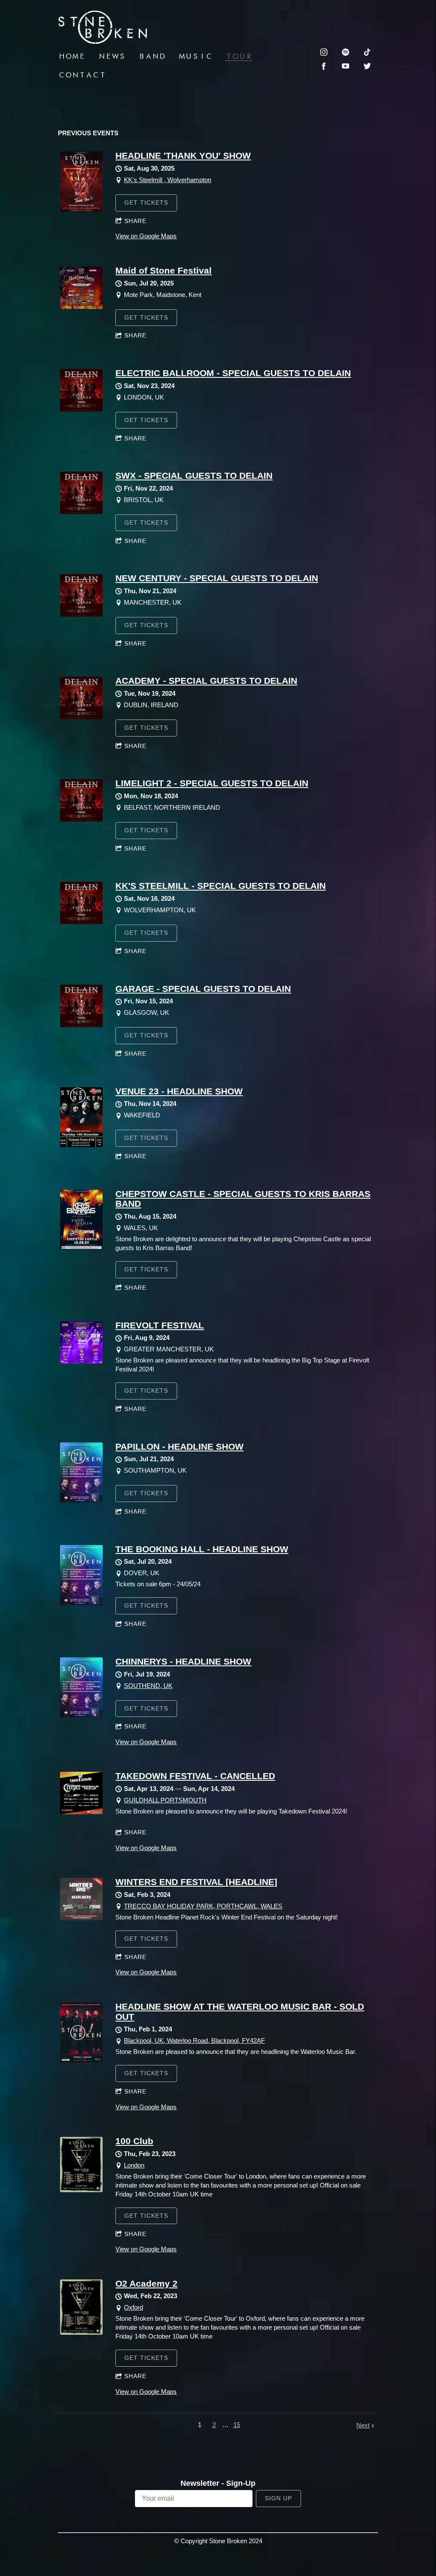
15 (237, 2425)
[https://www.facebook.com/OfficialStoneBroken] (324, 66)
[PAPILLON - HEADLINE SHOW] (81, 1500)
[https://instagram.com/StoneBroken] (324, 52)
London (134, 2165)
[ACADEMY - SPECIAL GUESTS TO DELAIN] (81, 717)
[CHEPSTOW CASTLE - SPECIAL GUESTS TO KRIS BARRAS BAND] (81, 1247)
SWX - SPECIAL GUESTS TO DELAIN (194, 476)
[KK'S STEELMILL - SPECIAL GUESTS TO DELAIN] (81, 922)
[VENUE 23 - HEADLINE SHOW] (81, 1145)
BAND (152, 56)
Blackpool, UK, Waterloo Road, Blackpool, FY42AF (194, 2041)
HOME (72, 56)
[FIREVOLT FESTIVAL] (81, 1361)
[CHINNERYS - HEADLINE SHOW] (81, 1715)
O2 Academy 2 (146, 2283)
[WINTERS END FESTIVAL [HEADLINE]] (81, 1918)
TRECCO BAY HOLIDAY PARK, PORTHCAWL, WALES (203, 1906)
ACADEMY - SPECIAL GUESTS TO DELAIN (206, 681)
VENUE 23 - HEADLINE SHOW (179, 1091)
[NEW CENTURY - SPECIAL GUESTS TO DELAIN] (81, 614)
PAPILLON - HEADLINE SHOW (179, 1447)
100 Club (134, 2141)
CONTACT (82, 75)
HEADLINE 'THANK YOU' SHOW (183, 156)
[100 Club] (81, 2190)
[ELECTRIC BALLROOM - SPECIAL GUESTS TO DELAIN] (81, 409)
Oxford (133, 2307)
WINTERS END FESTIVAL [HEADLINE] (196, 1882)
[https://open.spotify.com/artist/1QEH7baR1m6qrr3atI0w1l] (346, 52)
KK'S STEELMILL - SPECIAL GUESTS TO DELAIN (221, 886)
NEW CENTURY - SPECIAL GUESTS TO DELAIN (217, 578)
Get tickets (146, 203)
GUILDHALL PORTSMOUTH (165, 1800)
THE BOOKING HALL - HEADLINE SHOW (202, 1549)
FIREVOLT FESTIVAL (160, 1325)
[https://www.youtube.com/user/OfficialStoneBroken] (346, 66)
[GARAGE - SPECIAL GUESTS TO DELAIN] (81, 1025)
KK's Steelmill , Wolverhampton (168, 180)
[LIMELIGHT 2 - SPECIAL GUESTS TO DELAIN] (81, 819)
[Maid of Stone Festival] (81, 307)
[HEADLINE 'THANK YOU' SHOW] (81, 210)
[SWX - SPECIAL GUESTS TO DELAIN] (81, 512)
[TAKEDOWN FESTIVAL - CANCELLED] (81, 1812)
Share (135, 221)
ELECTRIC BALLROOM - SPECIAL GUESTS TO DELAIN (233, 373)
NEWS (112, 56)
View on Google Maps (146, 236)
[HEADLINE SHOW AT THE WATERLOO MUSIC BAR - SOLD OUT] (81, 2060)
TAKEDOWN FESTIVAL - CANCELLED (195, 1776)
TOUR (239, 56)
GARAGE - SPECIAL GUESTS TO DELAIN (203, 989)
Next (363, 2425)
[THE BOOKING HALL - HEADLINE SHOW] (81, 1603)
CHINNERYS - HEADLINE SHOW (183, 1661)
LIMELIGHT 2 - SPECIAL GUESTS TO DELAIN (212, 783)
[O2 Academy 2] (81, 2332)
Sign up (278, 2498)
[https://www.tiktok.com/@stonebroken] (367, 52)
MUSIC (195, 56)
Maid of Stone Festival (163, 270)
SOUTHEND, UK (148, 1686)
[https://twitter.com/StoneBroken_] (367, 66)
